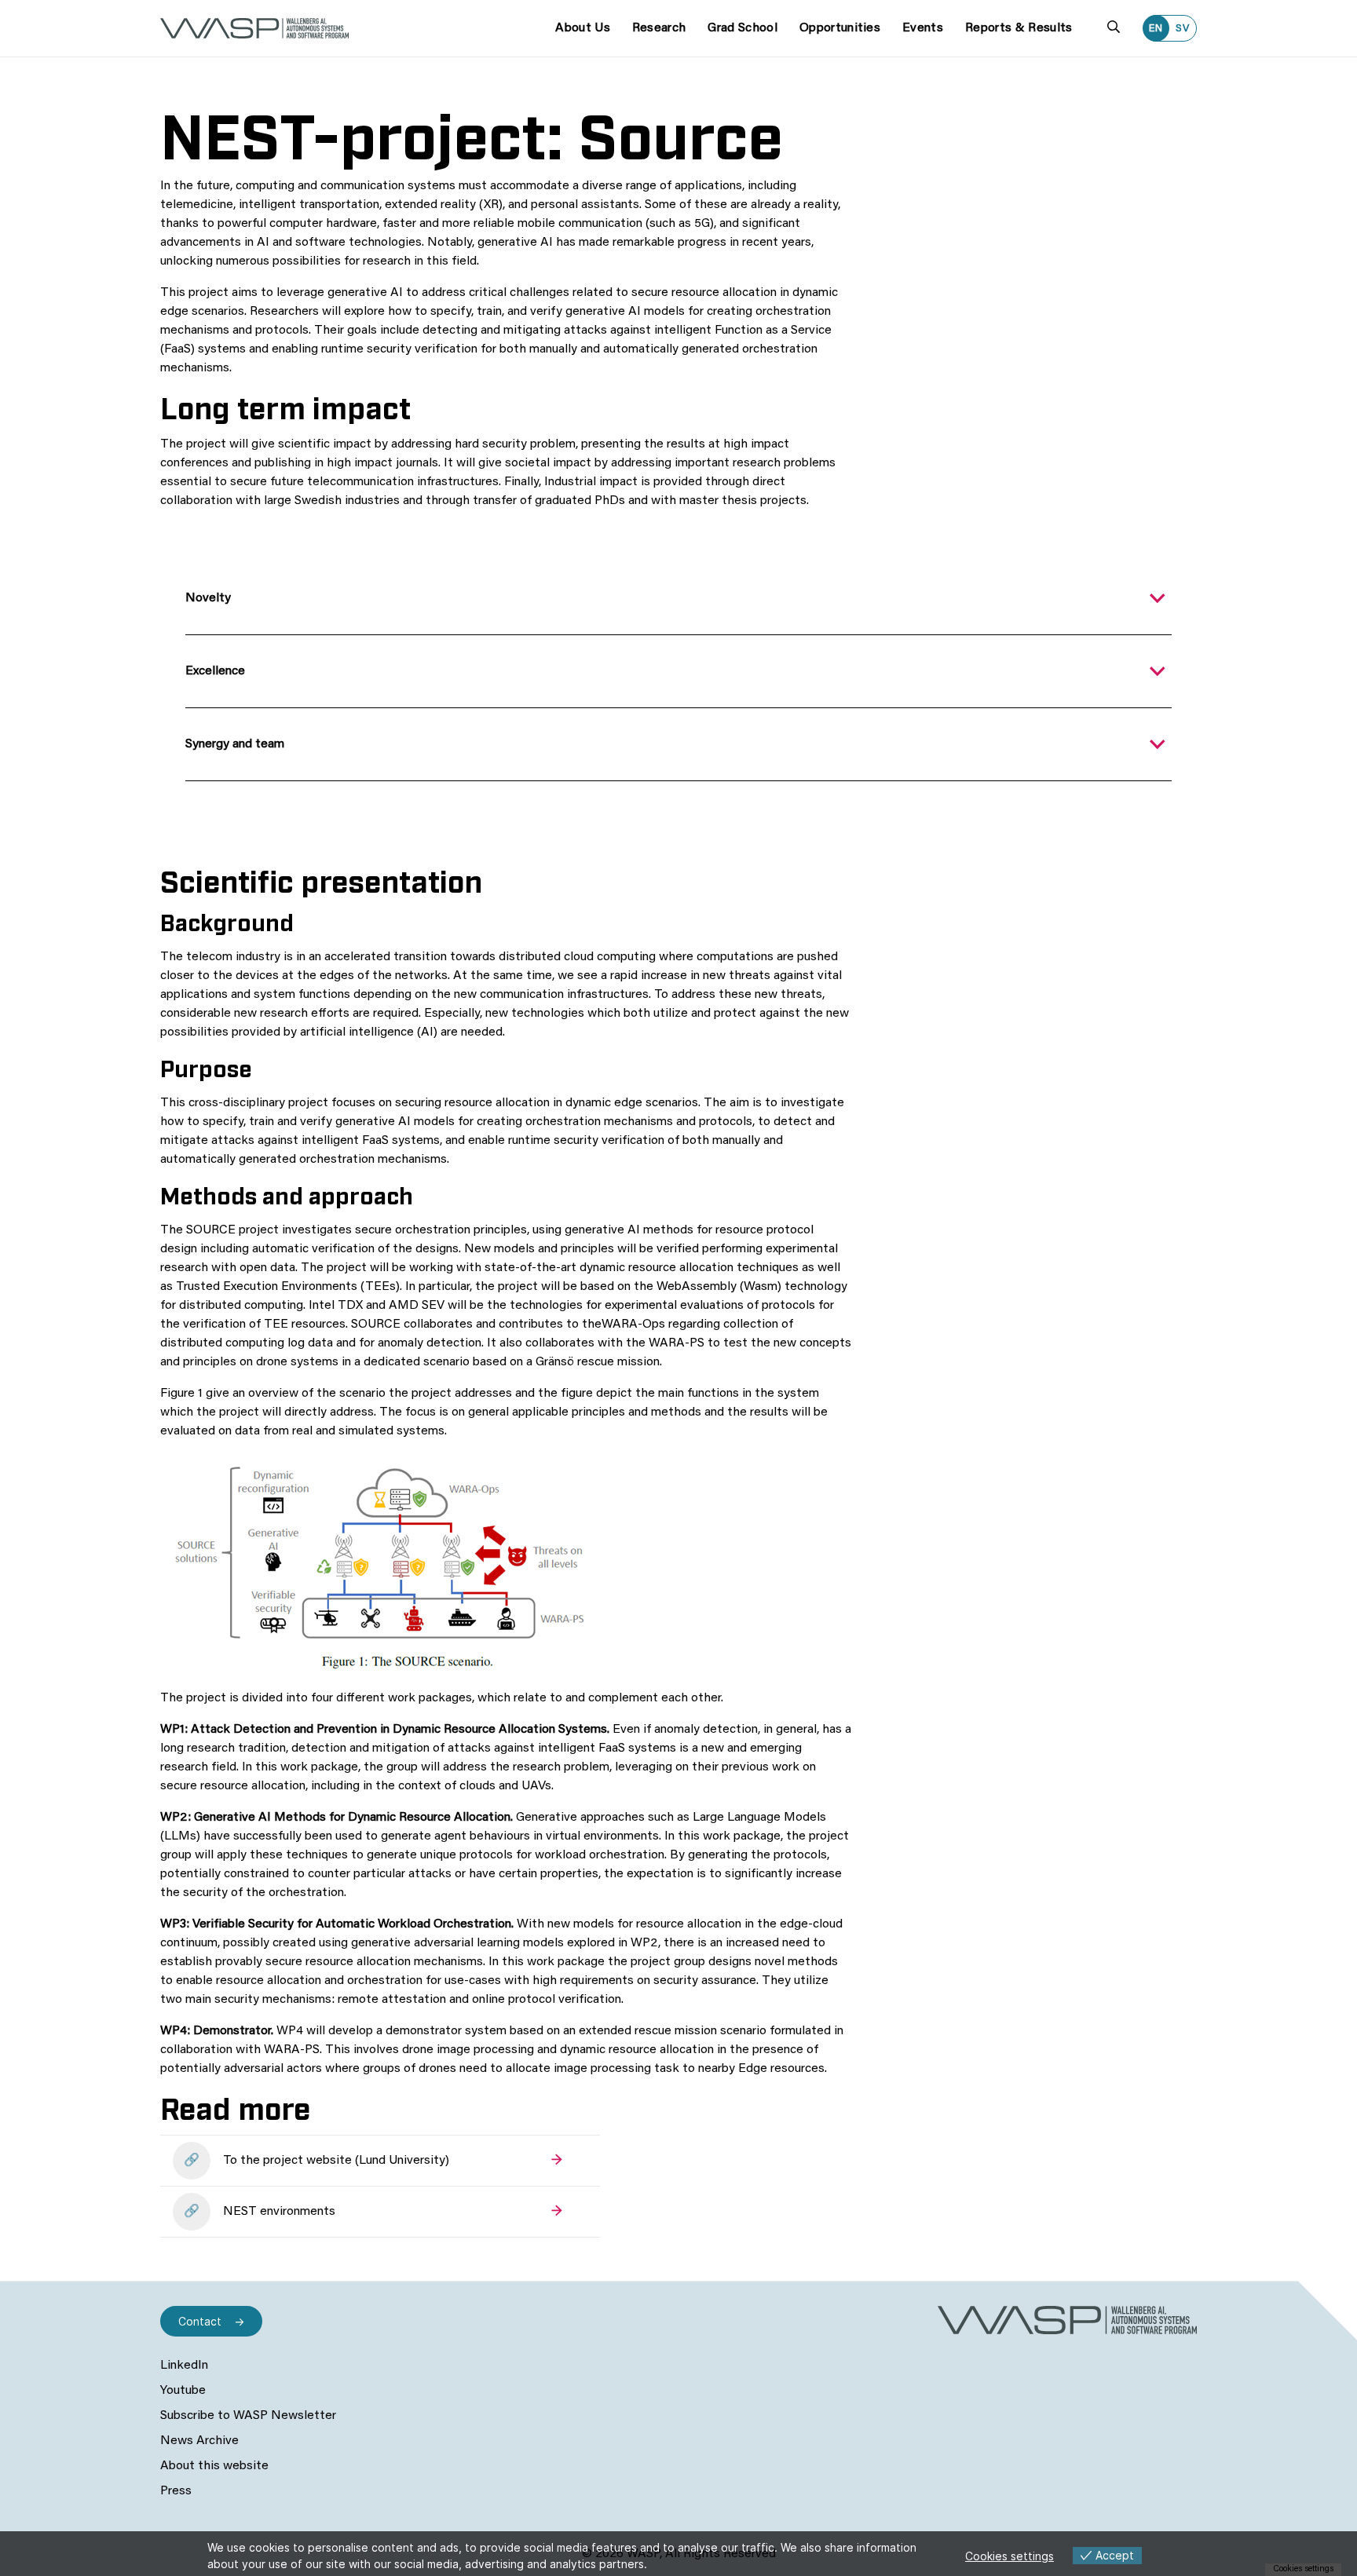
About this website (214, 2466)
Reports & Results (1019, 28)
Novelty (208, 598)
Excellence (215, 671)
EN (1156, 29)
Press (176, 2491)
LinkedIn (184, 2366)
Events (923, 28)
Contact (200, 2321)
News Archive (199, 2441)
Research (659, 28)
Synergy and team (235, 744)
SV (1183, 29)
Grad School (743, 28)
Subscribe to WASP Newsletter (248, 2416)
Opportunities (840, 28)
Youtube (183, 2391)
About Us (583, 28)
